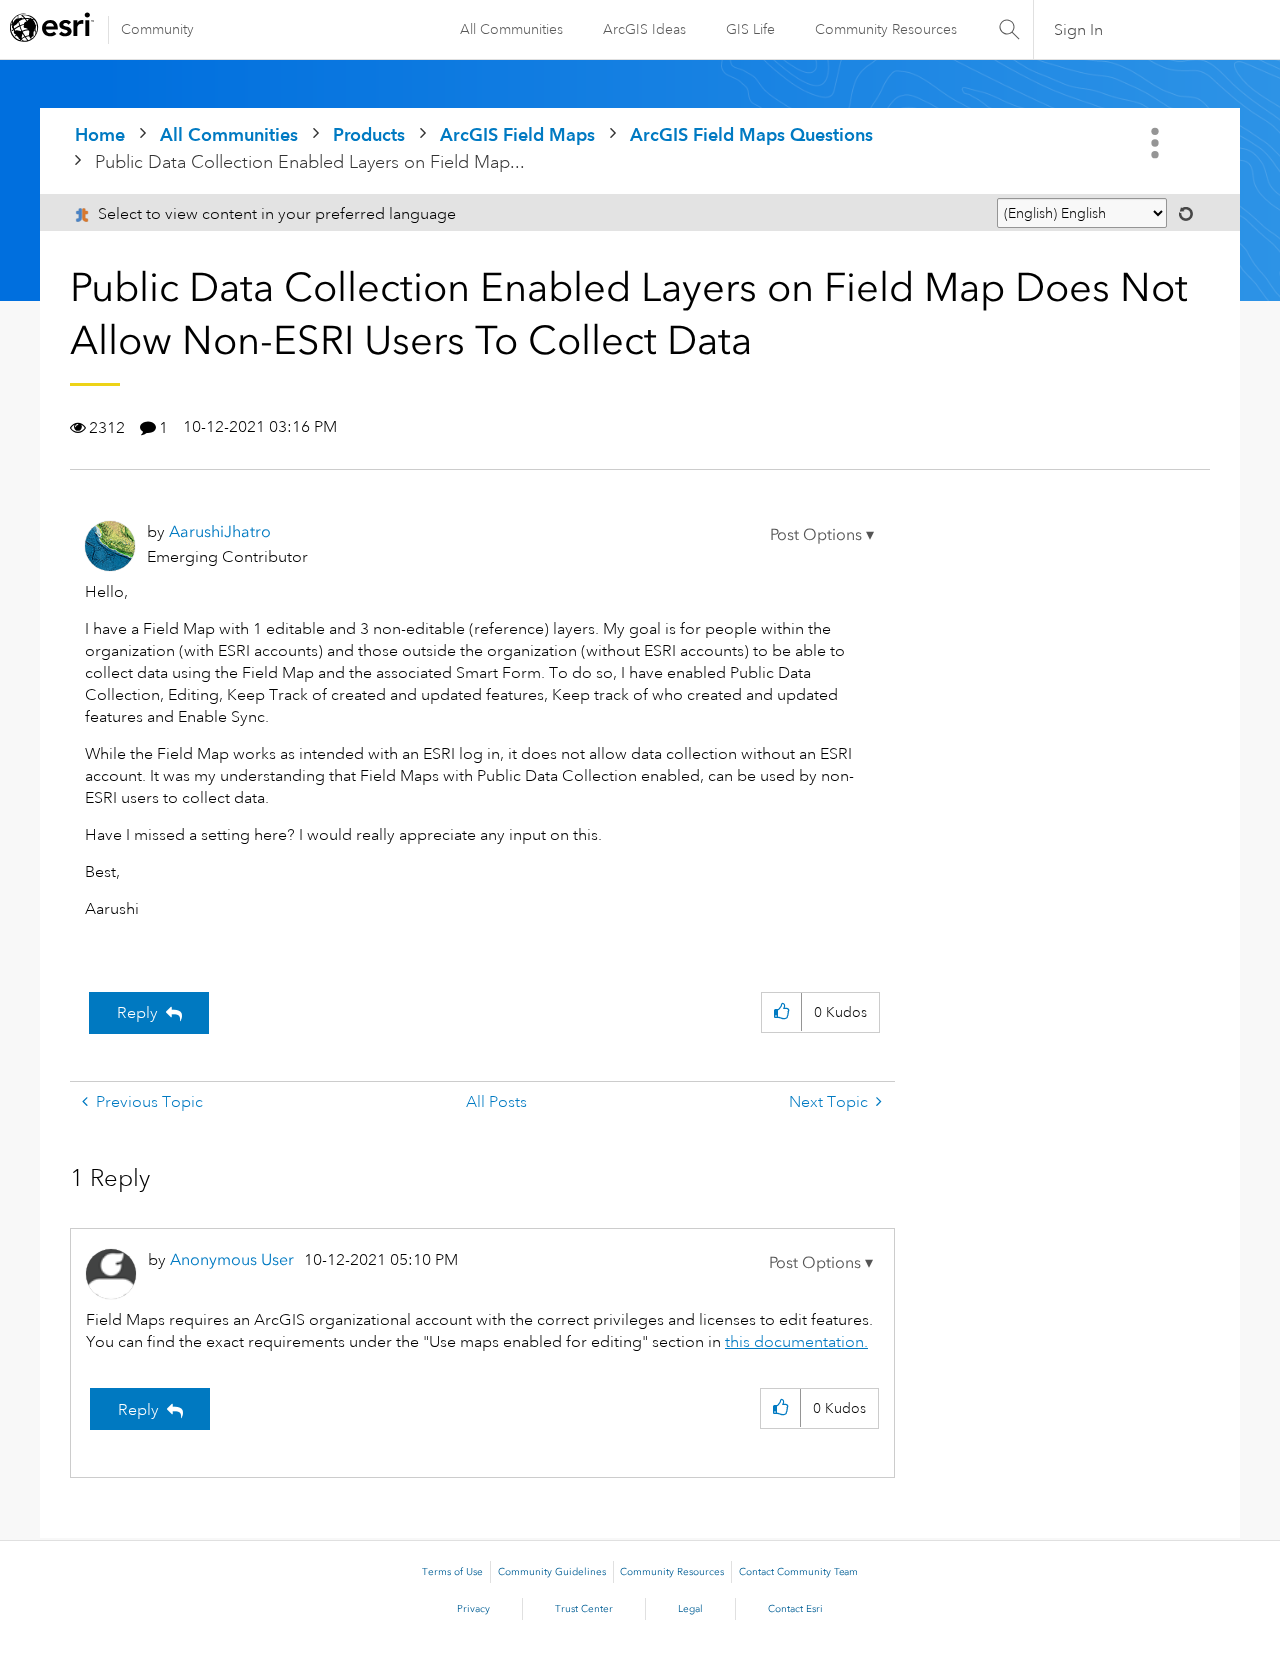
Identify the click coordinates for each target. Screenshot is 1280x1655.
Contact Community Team (798, 1572)
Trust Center (584, 1609)
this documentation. (796, 1342)
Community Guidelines (552, 1572)
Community (157, 29)
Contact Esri (795, 1609)
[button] (822, 535)
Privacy (473, 1609)
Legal (690, 1609)
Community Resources (886, 29)
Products (369, 134)
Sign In (1078, 30)
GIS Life (750, 29)
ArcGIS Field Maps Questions (751, 134)
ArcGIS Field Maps (517, 134)
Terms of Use (452, 1572)
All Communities (511, 29)
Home (100, 134)
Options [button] (1157, 143)
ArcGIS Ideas (644, 29)
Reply (137, 1013)
